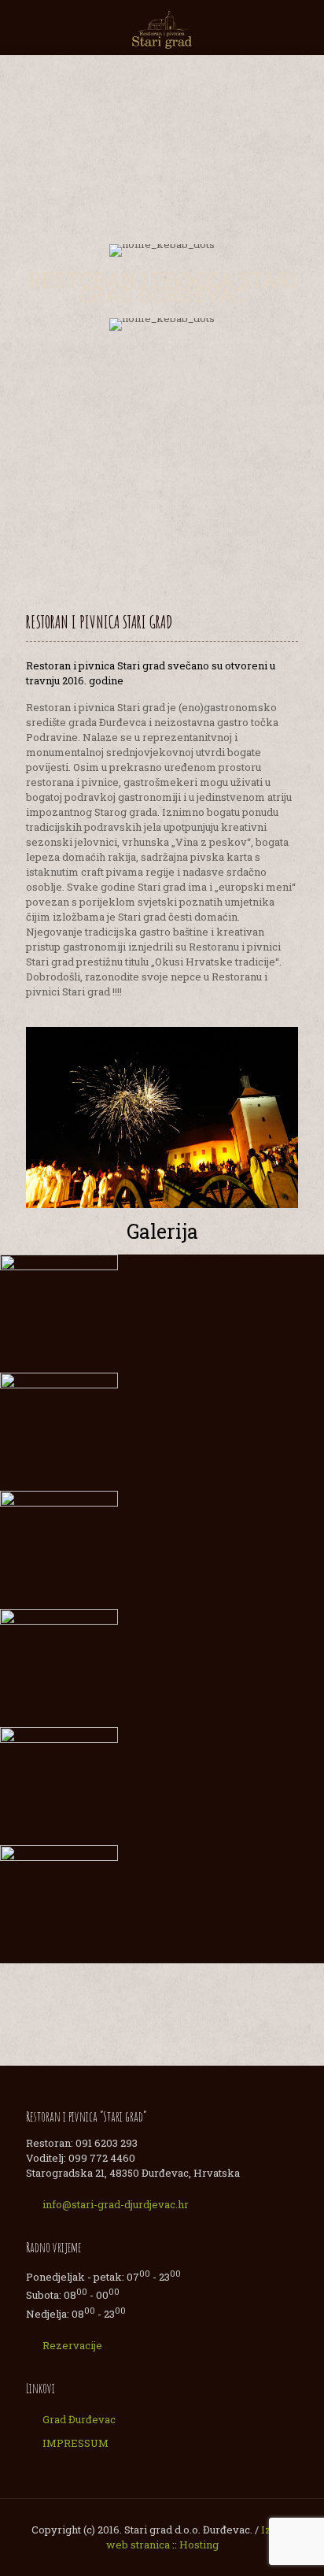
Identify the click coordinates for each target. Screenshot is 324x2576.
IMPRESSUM (75, 2443)
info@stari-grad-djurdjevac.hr (116, 2204)
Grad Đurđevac (79, 2419)
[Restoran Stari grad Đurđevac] (162, 28)
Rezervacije (72, 2345)
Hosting (199, 2544)
